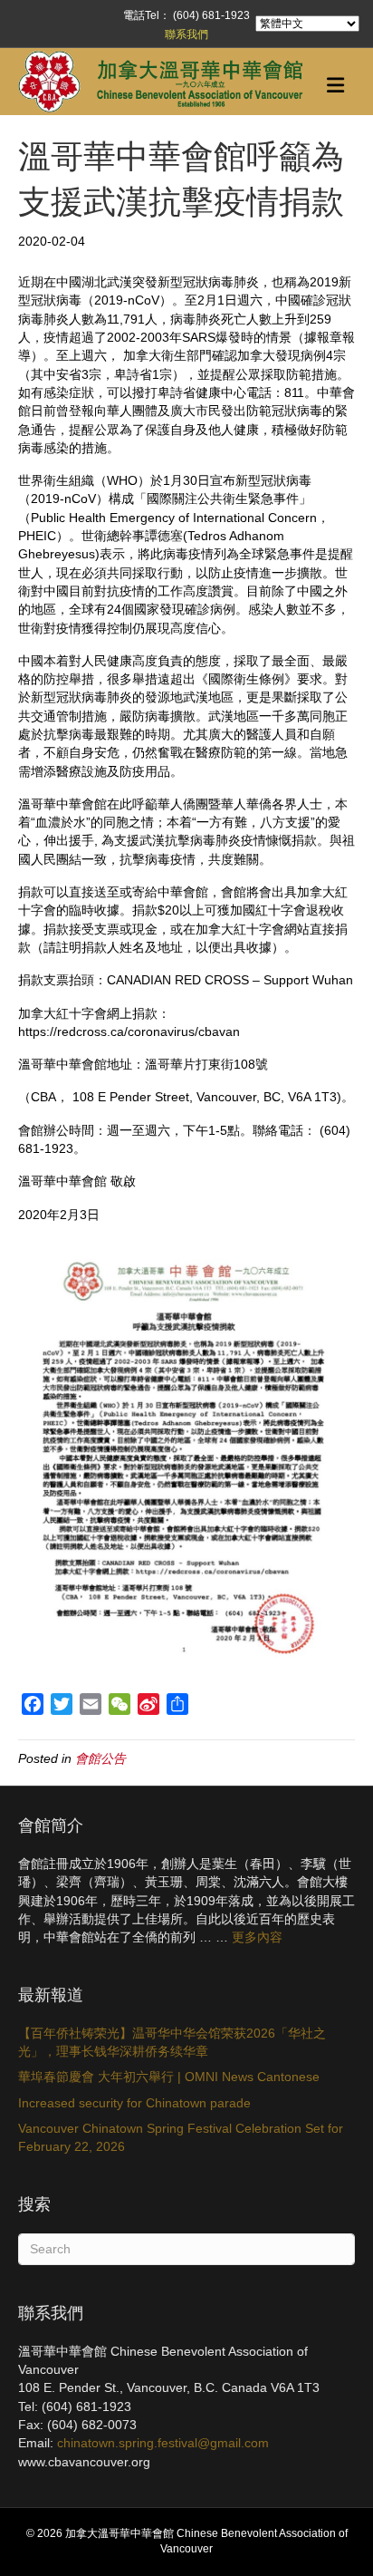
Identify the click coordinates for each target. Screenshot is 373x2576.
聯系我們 (186, 34)
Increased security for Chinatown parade (134, 2103)
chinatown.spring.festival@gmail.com (163, 2443)
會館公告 (100, 1758)
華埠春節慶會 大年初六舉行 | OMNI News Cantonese (169, 2077)
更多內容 (257, 1937)
